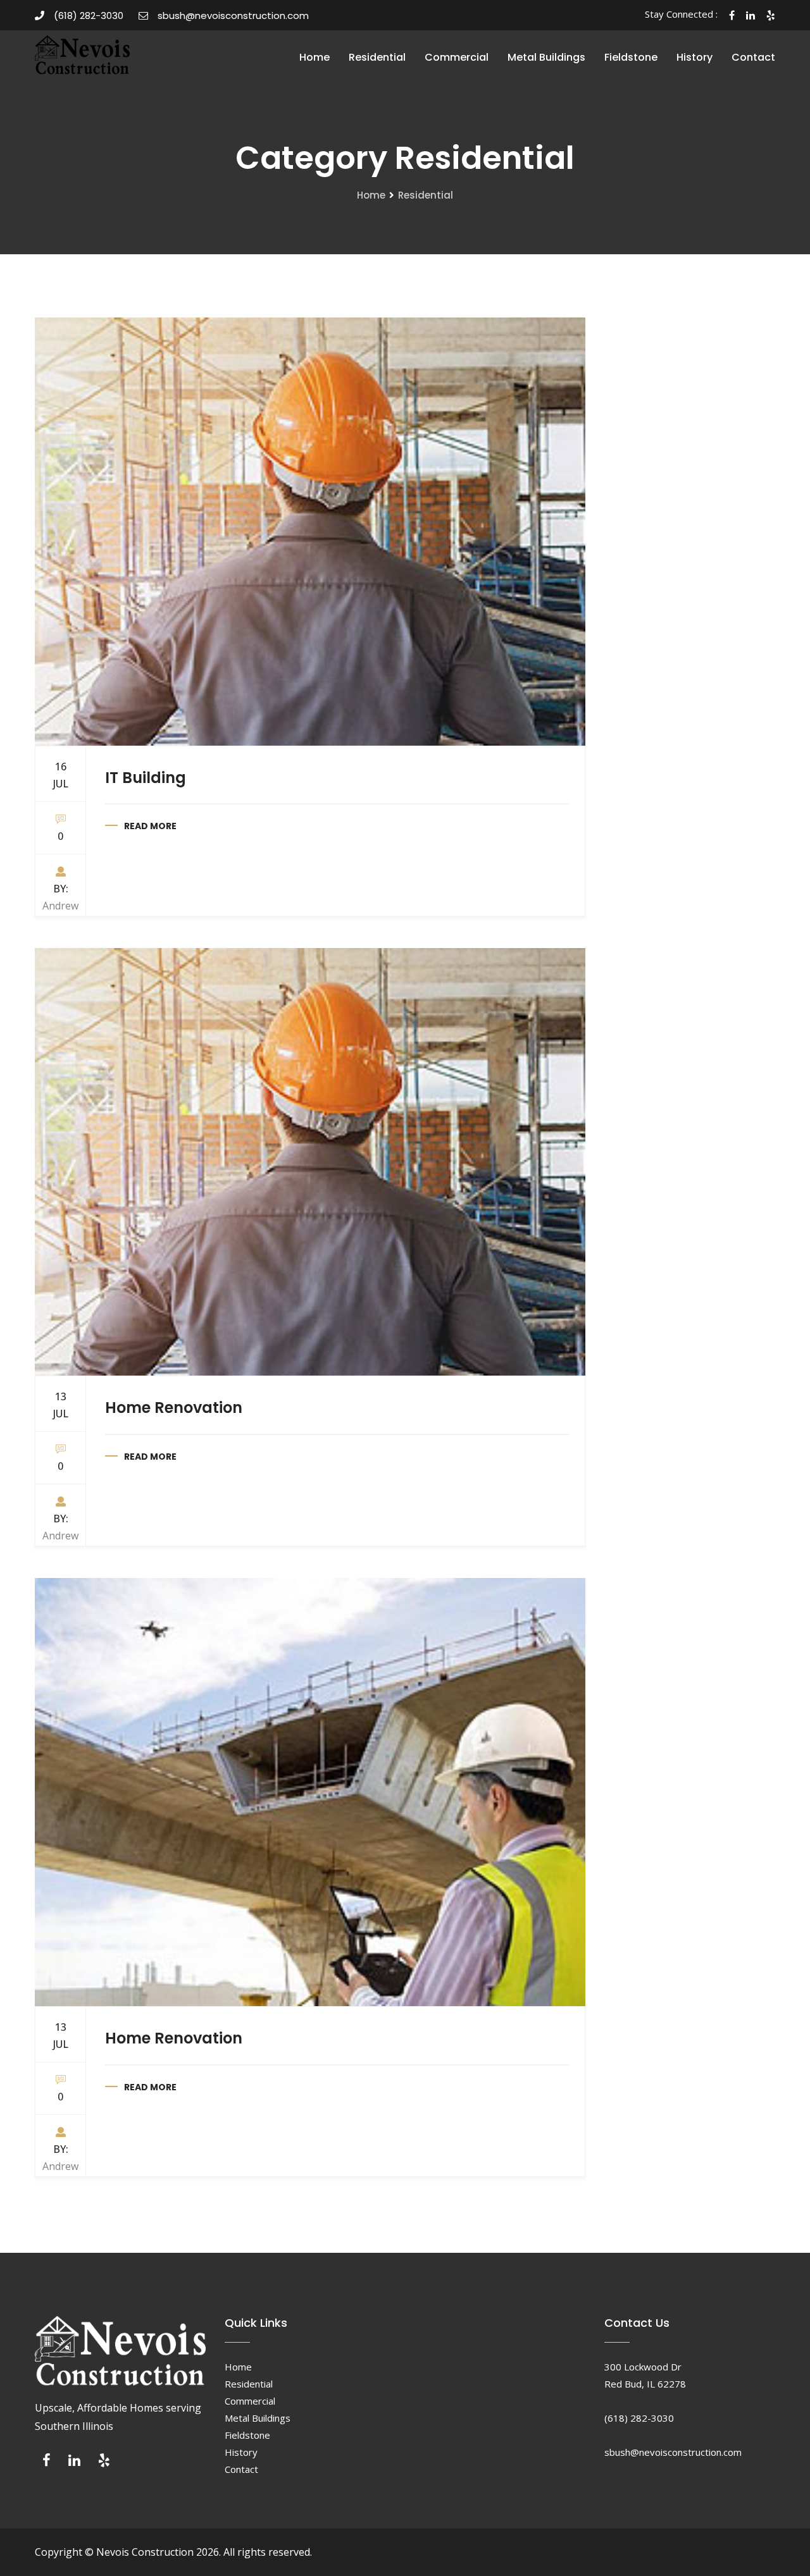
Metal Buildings (546, 57)
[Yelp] (104, 2463)
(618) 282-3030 (89, 15)
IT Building (146, 778)
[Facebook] (47, 2463)
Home (315, 57)
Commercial (457, 57)
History (695, 57)
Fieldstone (631, 57)
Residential (377, 57)
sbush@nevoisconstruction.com (233, 15)
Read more (150, 826)
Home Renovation (174, 1408)
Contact (753, 57)
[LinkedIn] (74, 2463)
